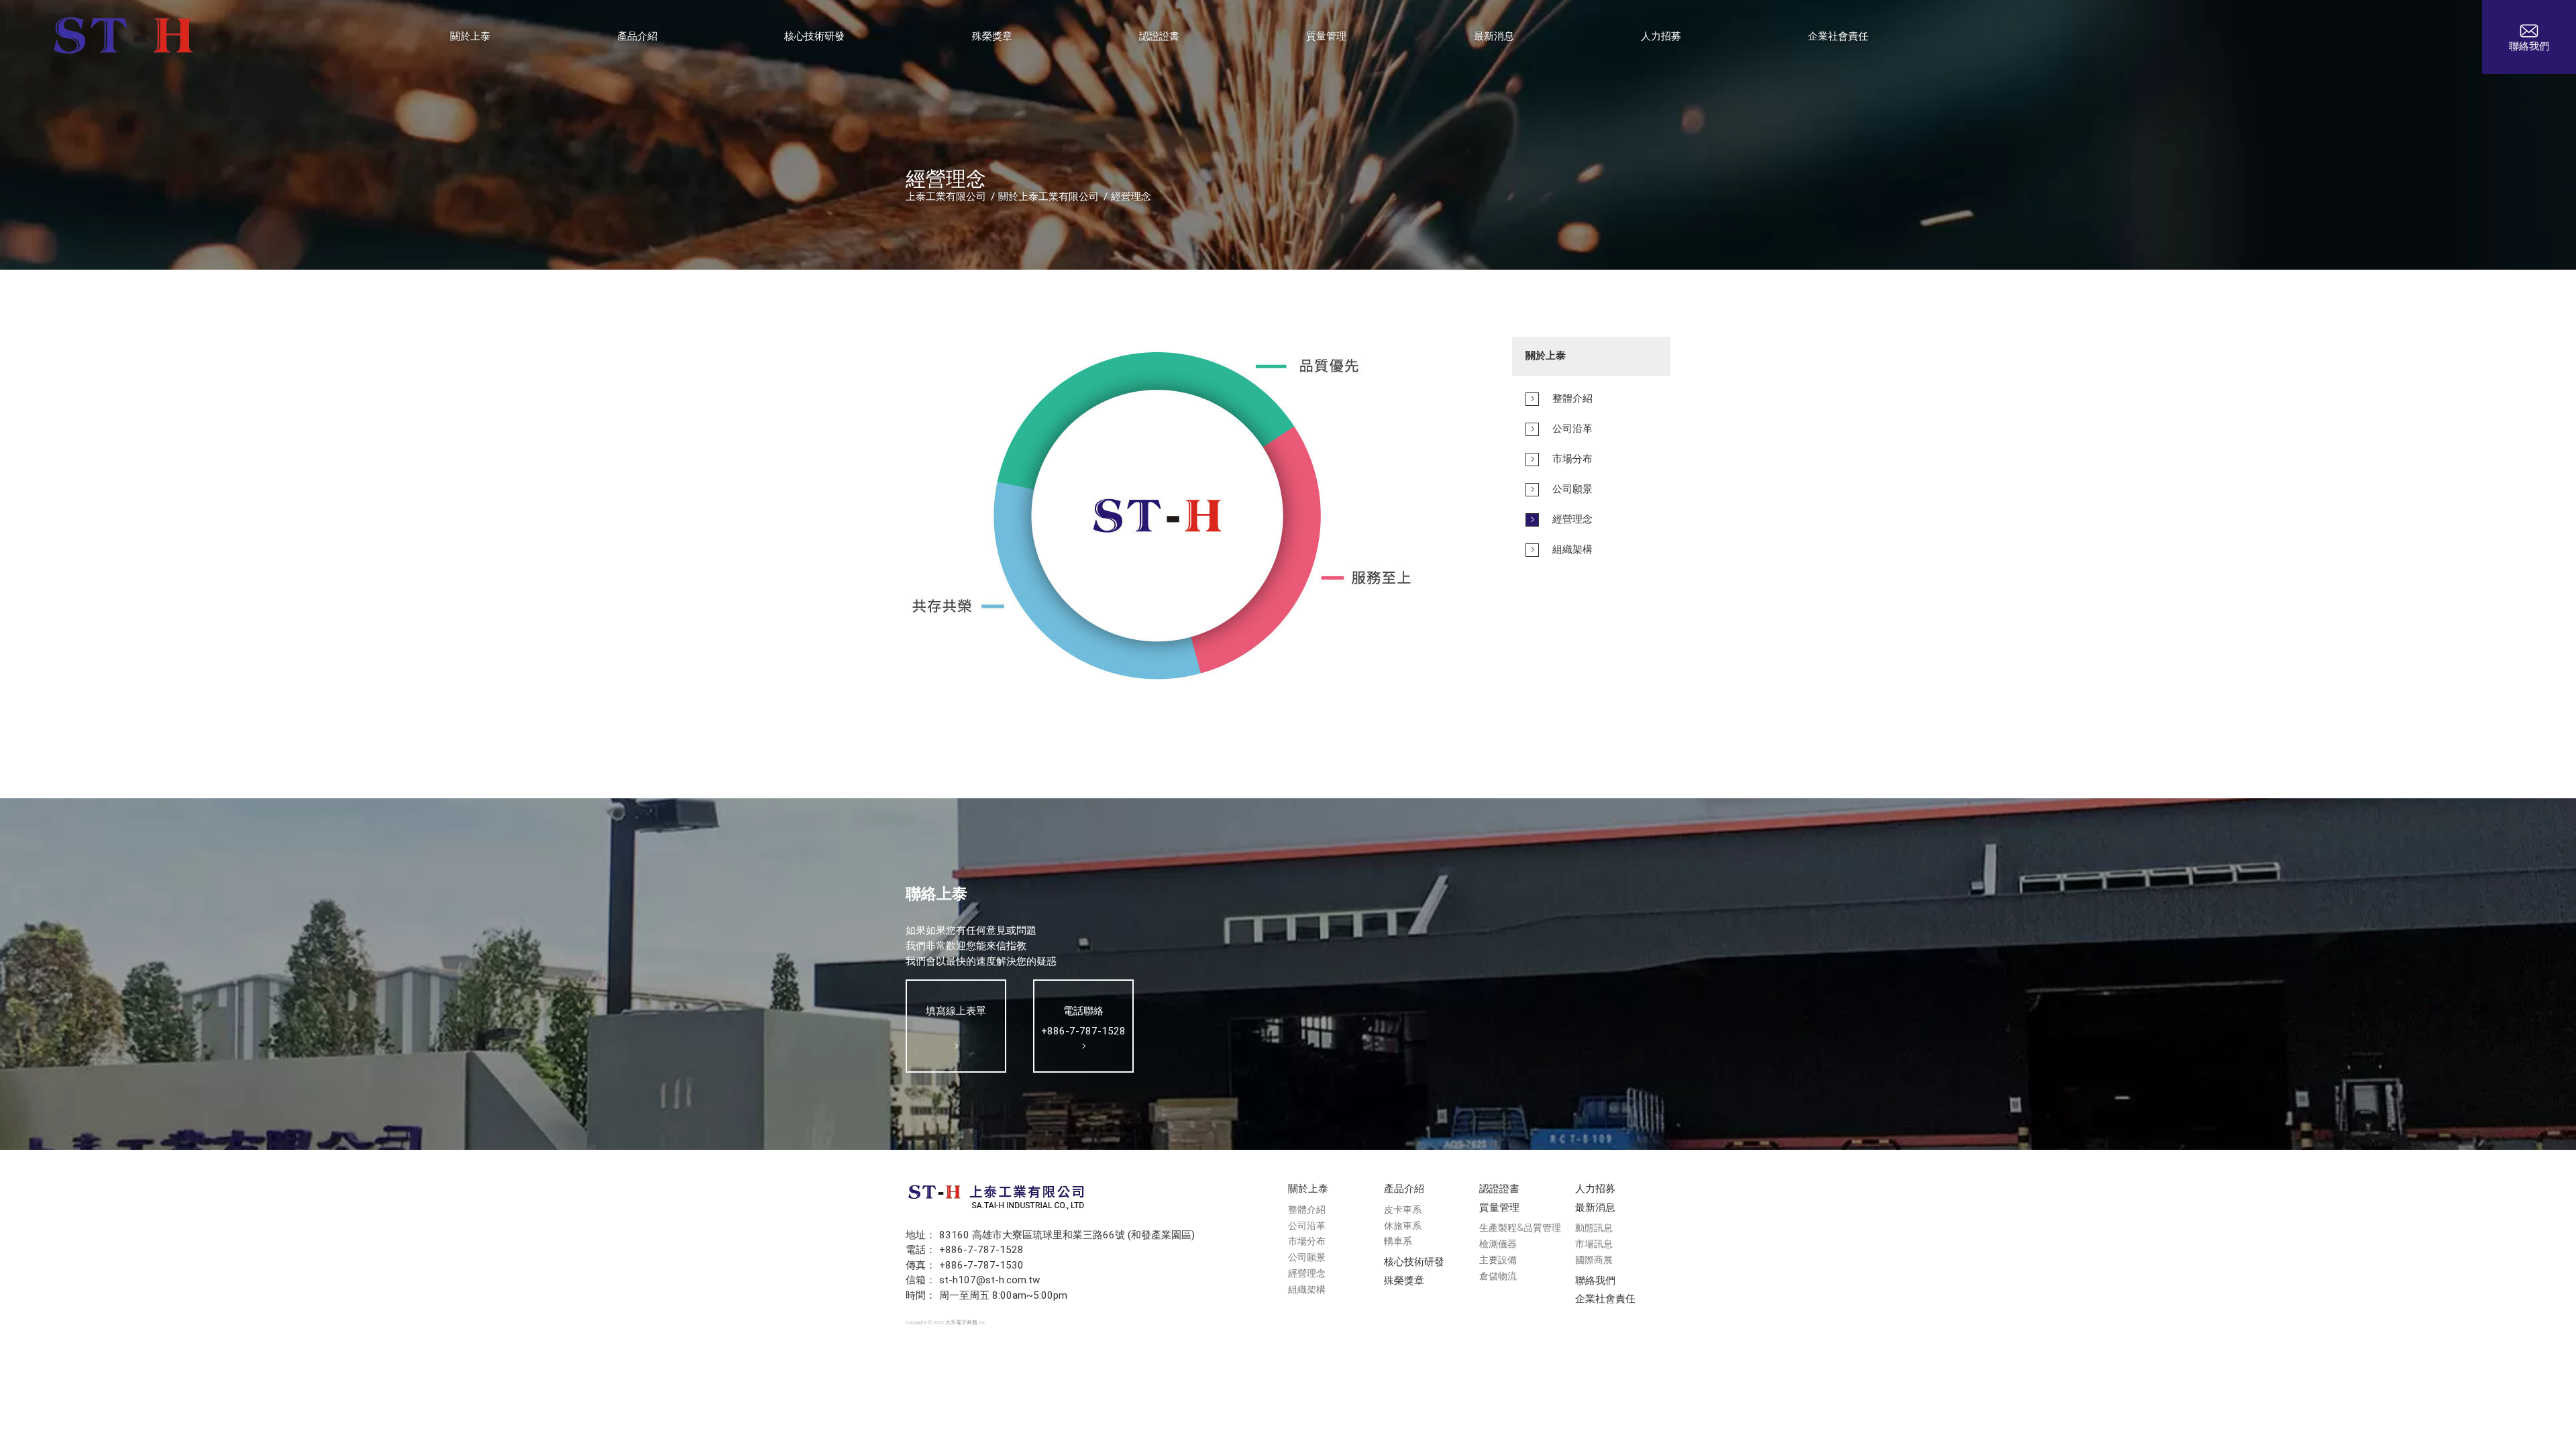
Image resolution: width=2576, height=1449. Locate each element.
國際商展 (1594, 1260)
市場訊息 (1594, 1244)
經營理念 (1131, 197)
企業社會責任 (1605, 1299)
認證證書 (1499, 1189)
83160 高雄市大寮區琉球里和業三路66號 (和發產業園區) (1067, 1235)
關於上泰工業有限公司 (1049, 197)
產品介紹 (1404, 1189)
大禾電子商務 (961, 1323)
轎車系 (1398, 1241)
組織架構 (1307, 1290)
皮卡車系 (1403, 1210)
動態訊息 (1594, 1228)
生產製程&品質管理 (1520, 1228)
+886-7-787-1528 (981, 1250)
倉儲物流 (1498, 1276)
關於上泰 (1308, 1189)
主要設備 (1498, 1260)
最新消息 (1595, 1207)
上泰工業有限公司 (946, 197)
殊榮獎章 (1404, 1281)
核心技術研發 (1414, 1262)
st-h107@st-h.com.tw (989, 1280)
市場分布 (1307, 1241)
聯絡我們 (1595, 1281)
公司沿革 (1307, 1226)
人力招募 (1595, 1189)
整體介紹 (1307, 1210)
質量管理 (1499, 1207)
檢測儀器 (1498, 1244)
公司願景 (1307, 1257)
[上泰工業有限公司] (123, 37)
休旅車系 (1403, 1226)
